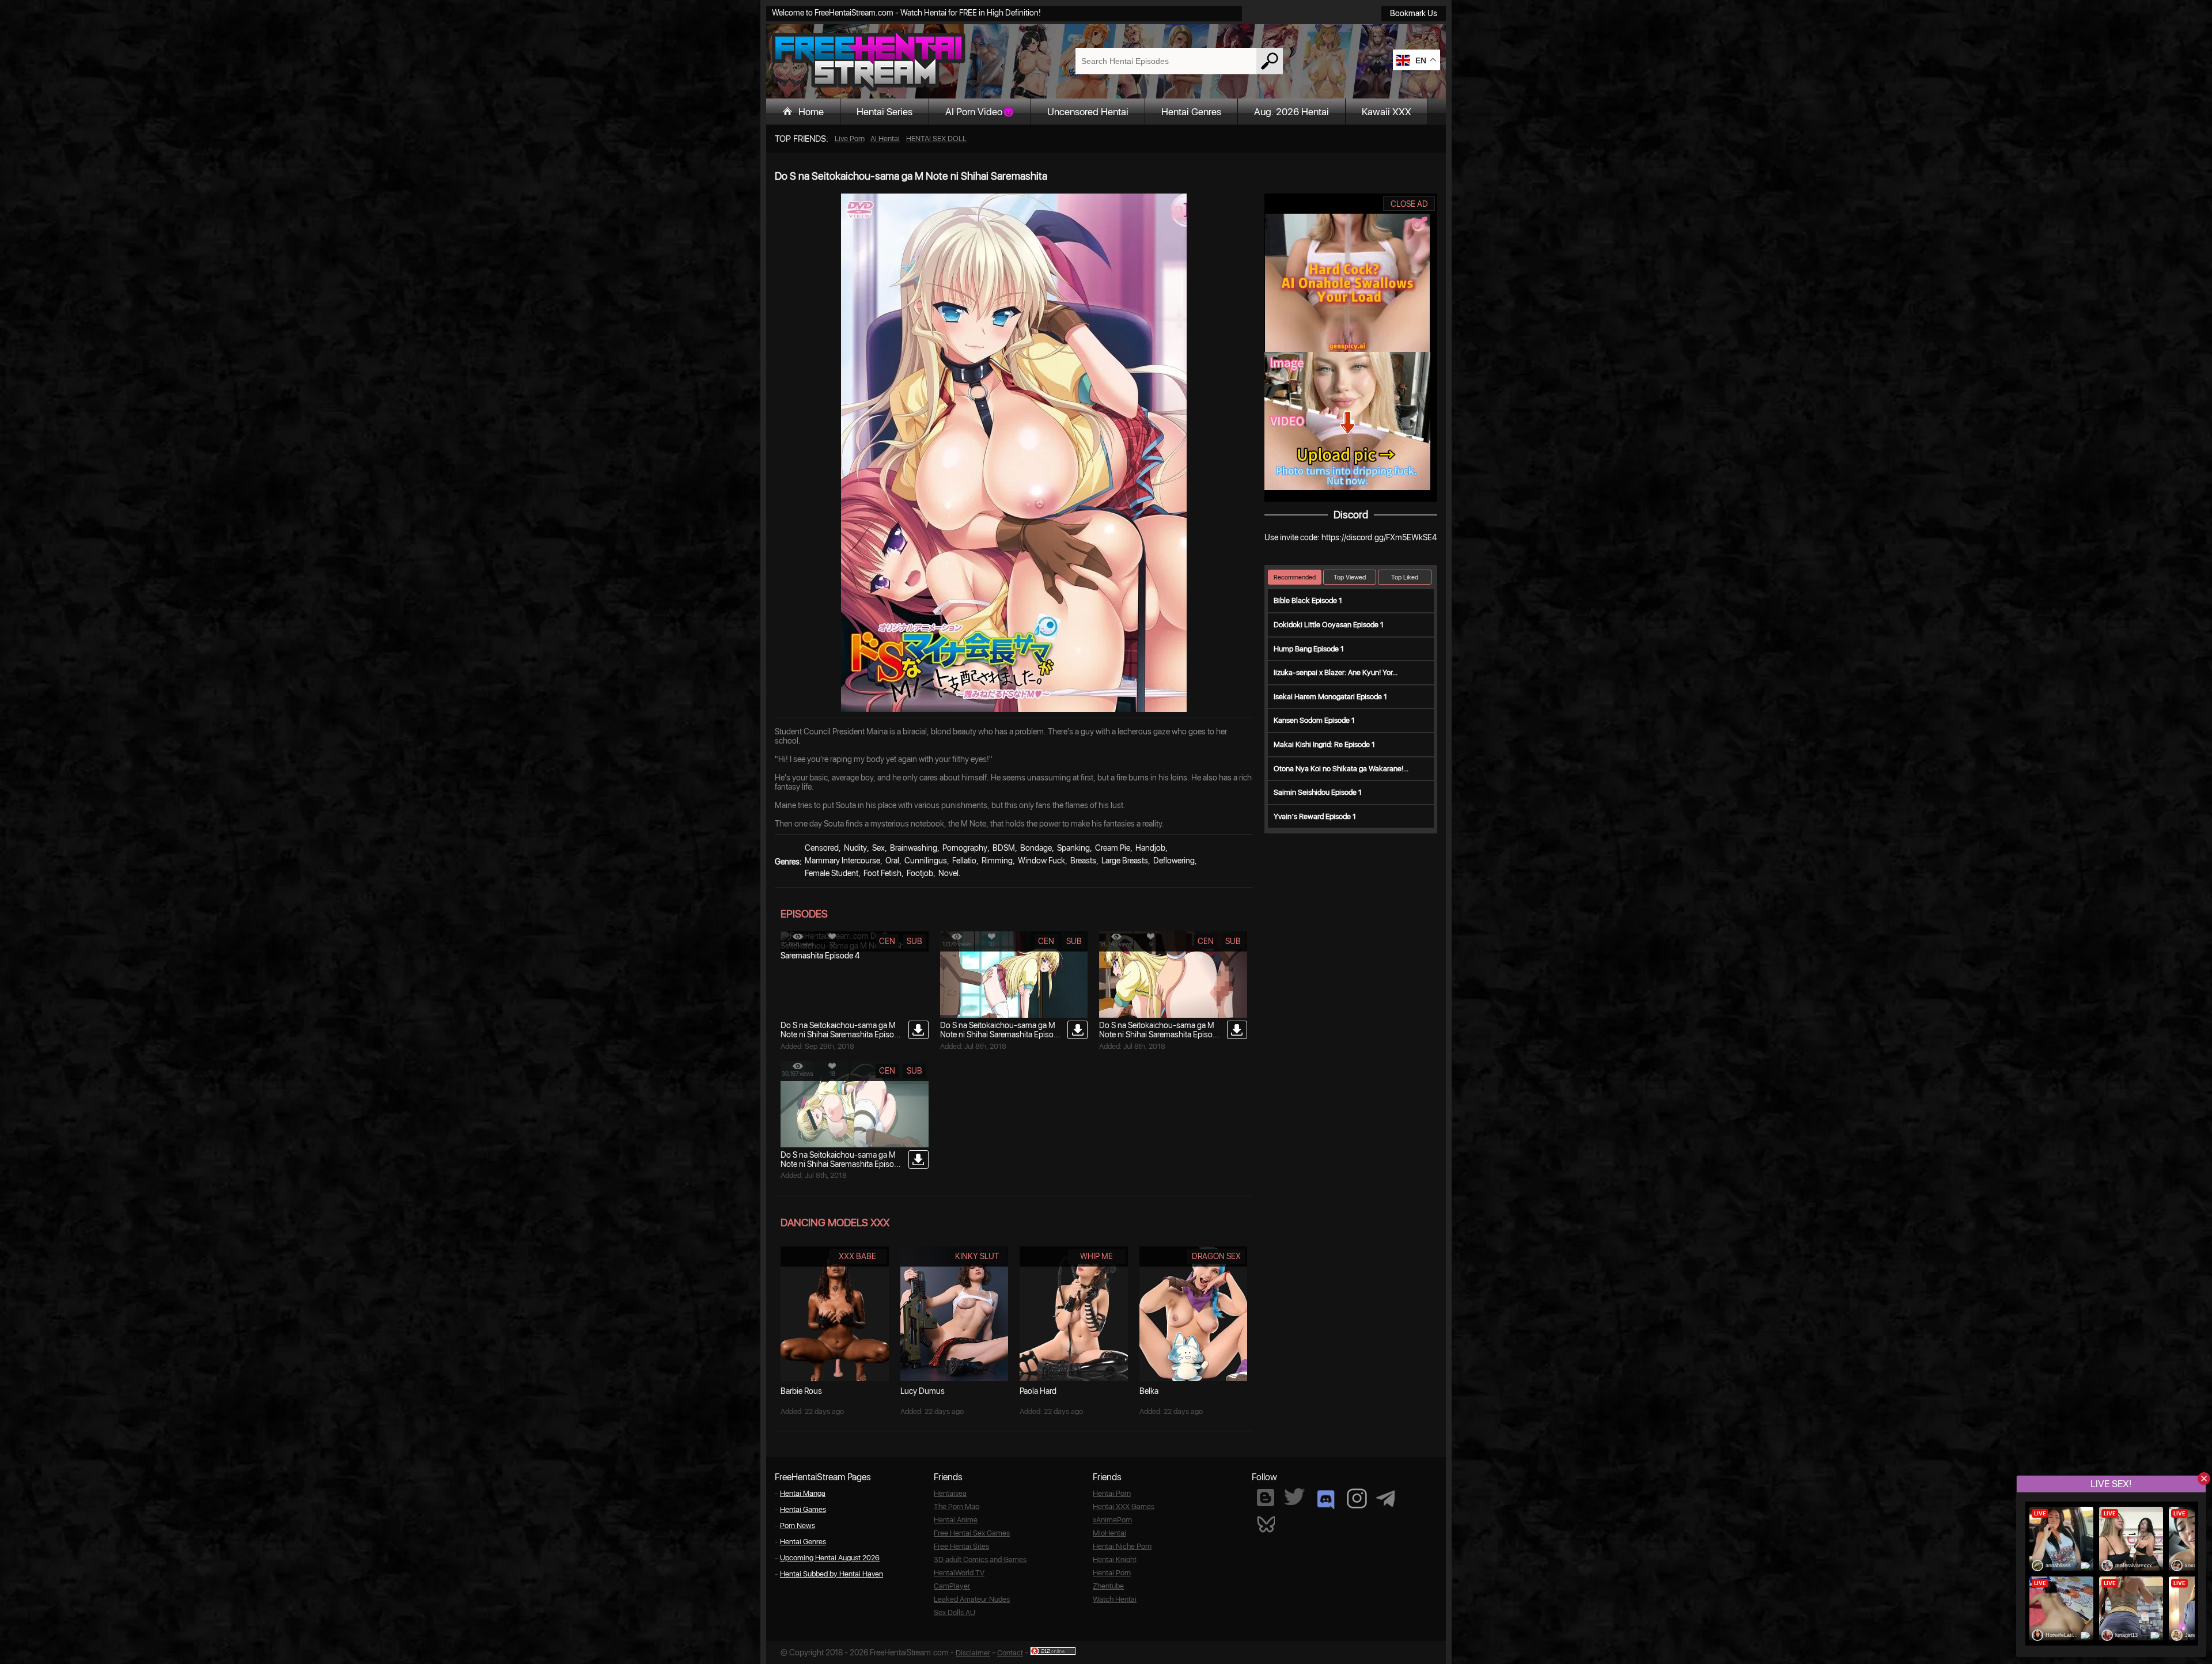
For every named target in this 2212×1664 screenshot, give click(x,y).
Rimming (997, 861)
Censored (822, 848)
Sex (878, 848)
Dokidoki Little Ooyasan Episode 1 (1329, 625)
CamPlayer (952, 1586)
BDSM (1004, 848)
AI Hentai (885, 139)
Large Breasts (1125, 861)
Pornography (965, 848)
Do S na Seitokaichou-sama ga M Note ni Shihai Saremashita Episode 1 (842, 1164)
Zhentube (1108, 1586)
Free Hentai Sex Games (972, 1533)
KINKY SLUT (977, 1256)
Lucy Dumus (923, 1391)
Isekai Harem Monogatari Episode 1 (1330, 697)
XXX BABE (857, 1256)
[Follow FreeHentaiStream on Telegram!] (1385, 1498)
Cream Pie (1113, 848)
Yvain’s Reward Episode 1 (1315, 816)
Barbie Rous (801, 1391)
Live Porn (850, 139)
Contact (1010, 1653)
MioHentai (1109, 1533)
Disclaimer (973, 1653)
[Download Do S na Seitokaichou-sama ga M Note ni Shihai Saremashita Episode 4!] (918, 1030)
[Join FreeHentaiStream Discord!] (1326, 1500)
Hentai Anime (956, 1520)
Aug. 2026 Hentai (1291, 112)
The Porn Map (957, 1506)
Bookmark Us (1414, 13)
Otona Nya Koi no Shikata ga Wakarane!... (1341, 769)
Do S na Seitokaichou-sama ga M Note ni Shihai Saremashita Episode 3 (1001, 1034)
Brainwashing (914, 848)
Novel (948, 873)
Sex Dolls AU (955, 1612)
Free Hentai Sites (961, 1546)
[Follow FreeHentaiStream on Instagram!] (1357, 1498)
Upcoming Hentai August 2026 (830, 1558)
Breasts (1083, 861)
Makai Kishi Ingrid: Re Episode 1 (1324, 744)
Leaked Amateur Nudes (972, 1599)
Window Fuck (1041, 861)
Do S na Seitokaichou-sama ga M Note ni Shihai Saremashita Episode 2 (1160, 1034)
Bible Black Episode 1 (1308, 600)
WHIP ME (1096, 1256)
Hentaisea (950, 1493)
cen (887, 941)
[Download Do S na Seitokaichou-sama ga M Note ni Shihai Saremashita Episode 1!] (918, 1159)
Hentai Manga (803, 1493)
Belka (1149, 1391)
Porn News (798, 1525)
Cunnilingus (926, 861)
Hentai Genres (1191, 112)
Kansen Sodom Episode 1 (1314, 720)
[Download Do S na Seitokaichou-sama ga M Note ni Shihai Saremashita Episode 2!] (1237, 1030)
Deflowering (1174, 861)
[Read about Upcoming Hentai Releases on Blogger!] (1266, 1498)
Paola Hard (1038, 1391)
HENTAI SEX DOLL (936, 139)
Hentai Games (803, 1509)
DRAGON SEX (1216, 1256)
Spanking (1073, 848)
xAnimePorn (1112, 1520)
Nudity (855, 848)
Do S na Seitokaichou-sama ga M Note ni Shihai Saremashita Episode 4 (842, 1034)
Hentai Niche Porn (1122, 1546)
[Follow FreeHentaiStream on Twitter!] (1294, 1497)
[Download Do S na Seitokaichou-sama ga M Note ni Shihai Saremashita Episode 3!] (1077, 1030)
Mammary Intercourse (842, 861)
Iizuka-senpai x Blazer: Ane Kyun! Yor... (1336, 672)
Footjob (920, 873)
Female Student (832, 873)
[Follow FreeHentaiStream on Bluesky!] (1266, 1523)
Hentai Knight (1115, 1559)
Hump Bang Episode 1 (1309, 649)
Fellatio (964, 861)
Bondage (1036, 848)
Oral (892, 861)
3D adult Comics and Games (980, 1559)
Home (811, 112)
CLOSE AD (1409, 204)
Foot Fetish (882, 873)
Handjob (1150, 848)
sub (914, 941)
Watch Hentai (1115, 1599)
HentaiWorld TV (959, 1573)
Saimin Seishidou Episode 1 (1318, 792)
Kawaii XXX (1387, 112)
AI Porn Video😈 (980, 112)
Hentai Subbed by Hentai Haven (832, 1574)
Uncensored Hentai (1088, 112)
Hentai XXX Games (1124, 1506)
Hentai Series (885, 112)
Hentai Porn (1112, 1493)
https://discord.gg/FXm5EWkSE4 (1379, 537)
